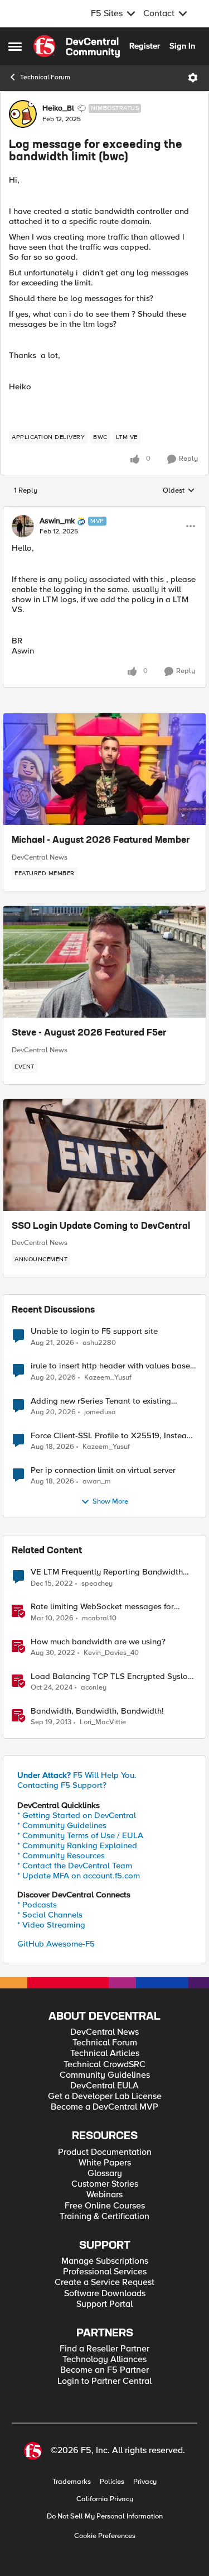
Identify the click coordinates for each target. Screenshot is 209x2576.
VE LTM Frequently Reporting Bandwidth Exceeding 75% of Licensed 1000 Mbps (107, 1572)
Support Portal (104, 2304)
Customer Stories (105, 2184)
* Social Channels (50, 1915)
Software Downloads (105, 2294)
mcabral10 (99, 1618)
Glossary (105, 2174)
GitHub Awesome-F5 (56, 1944)
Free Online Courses (105, 2206)
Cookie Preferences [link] (105, 2536)
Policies (112, 2482)
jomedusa (100, 1412)
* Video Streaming (51, 1925)
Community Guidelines (105, 2075)
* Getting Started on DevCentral (77, 1815)
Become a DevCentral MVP (104, 2107)
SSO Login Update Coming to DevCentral (101, 1227)
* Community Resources (61, 1855)
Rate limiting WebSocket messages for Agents (102, 1607)
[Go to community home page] (77, 46)
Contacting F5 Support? (62, 1785)
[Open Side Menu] (15, 46)
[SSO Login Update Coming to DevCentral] (104, 1155)
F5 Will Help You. (77, 1775)
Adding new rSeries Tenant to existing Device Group (101, 1401)
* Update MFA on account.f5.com (79, 1876)
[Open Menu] (193, 78)
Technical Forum (45, 77)
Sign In (182, 46)
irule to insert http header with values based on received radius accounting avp (113, 1366)
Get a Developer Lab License (105, 2096)
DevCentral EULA (104, 2086)
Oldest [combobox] (179, 491)
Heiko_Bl (58, 108)
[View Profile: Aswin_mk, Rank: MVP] (23, 526)
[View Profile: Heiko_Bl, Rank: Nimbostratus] (23, 114)
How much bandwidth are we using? (98, 1642)
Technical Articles (105, 2053)
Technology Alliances (104, 2360)
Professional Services (105, 2272)
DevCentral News (40, 857)
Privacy (145, 2482)
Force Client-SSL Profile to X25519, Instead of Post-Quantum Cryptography (111, 1436)
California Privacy (105, 2499)
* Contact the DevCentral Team (75, 1866)
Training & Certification (104, 2217)
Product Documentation (105, 2152)
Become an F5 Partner (104, 2370)
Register (145, 46)
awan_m (97, 1482)
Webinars (104, 2195)
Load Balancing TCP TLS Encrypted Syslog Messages (112, 1676)
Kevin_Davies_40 (111, 1653)
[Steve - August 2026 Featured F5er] (104, 962)
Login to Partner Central (104, 2381)
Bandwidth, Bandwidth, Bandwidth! (97, 1711)
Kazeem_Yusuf (108, 1378)
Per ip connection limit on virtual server (103, 1470)
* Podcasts (37, 1905)
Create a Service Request (104, 2282)
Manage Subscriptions (105, 2261)
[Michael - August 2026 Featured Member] (104, 769)
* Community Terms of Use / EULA (80, 1835)
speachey (97, 1584)
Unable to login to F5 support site (94, 1331)
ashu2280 (99, 1343)
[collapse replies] (104, 512)
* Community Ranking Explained (77, 1845)
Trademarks (72, 2482)
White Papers (105, 2163)
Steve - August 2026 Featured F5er (89, 1033)
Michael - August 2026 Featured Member (101, 841)
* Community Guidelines (62, 1825)
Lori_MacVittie (103, 1722)
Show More (110, 1502)
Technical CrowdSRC (104, 2065)
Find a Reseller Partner (104, 2349)
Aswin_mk (57, 521)
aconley (94, 1688)
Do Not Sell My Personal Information (105, 2517)
